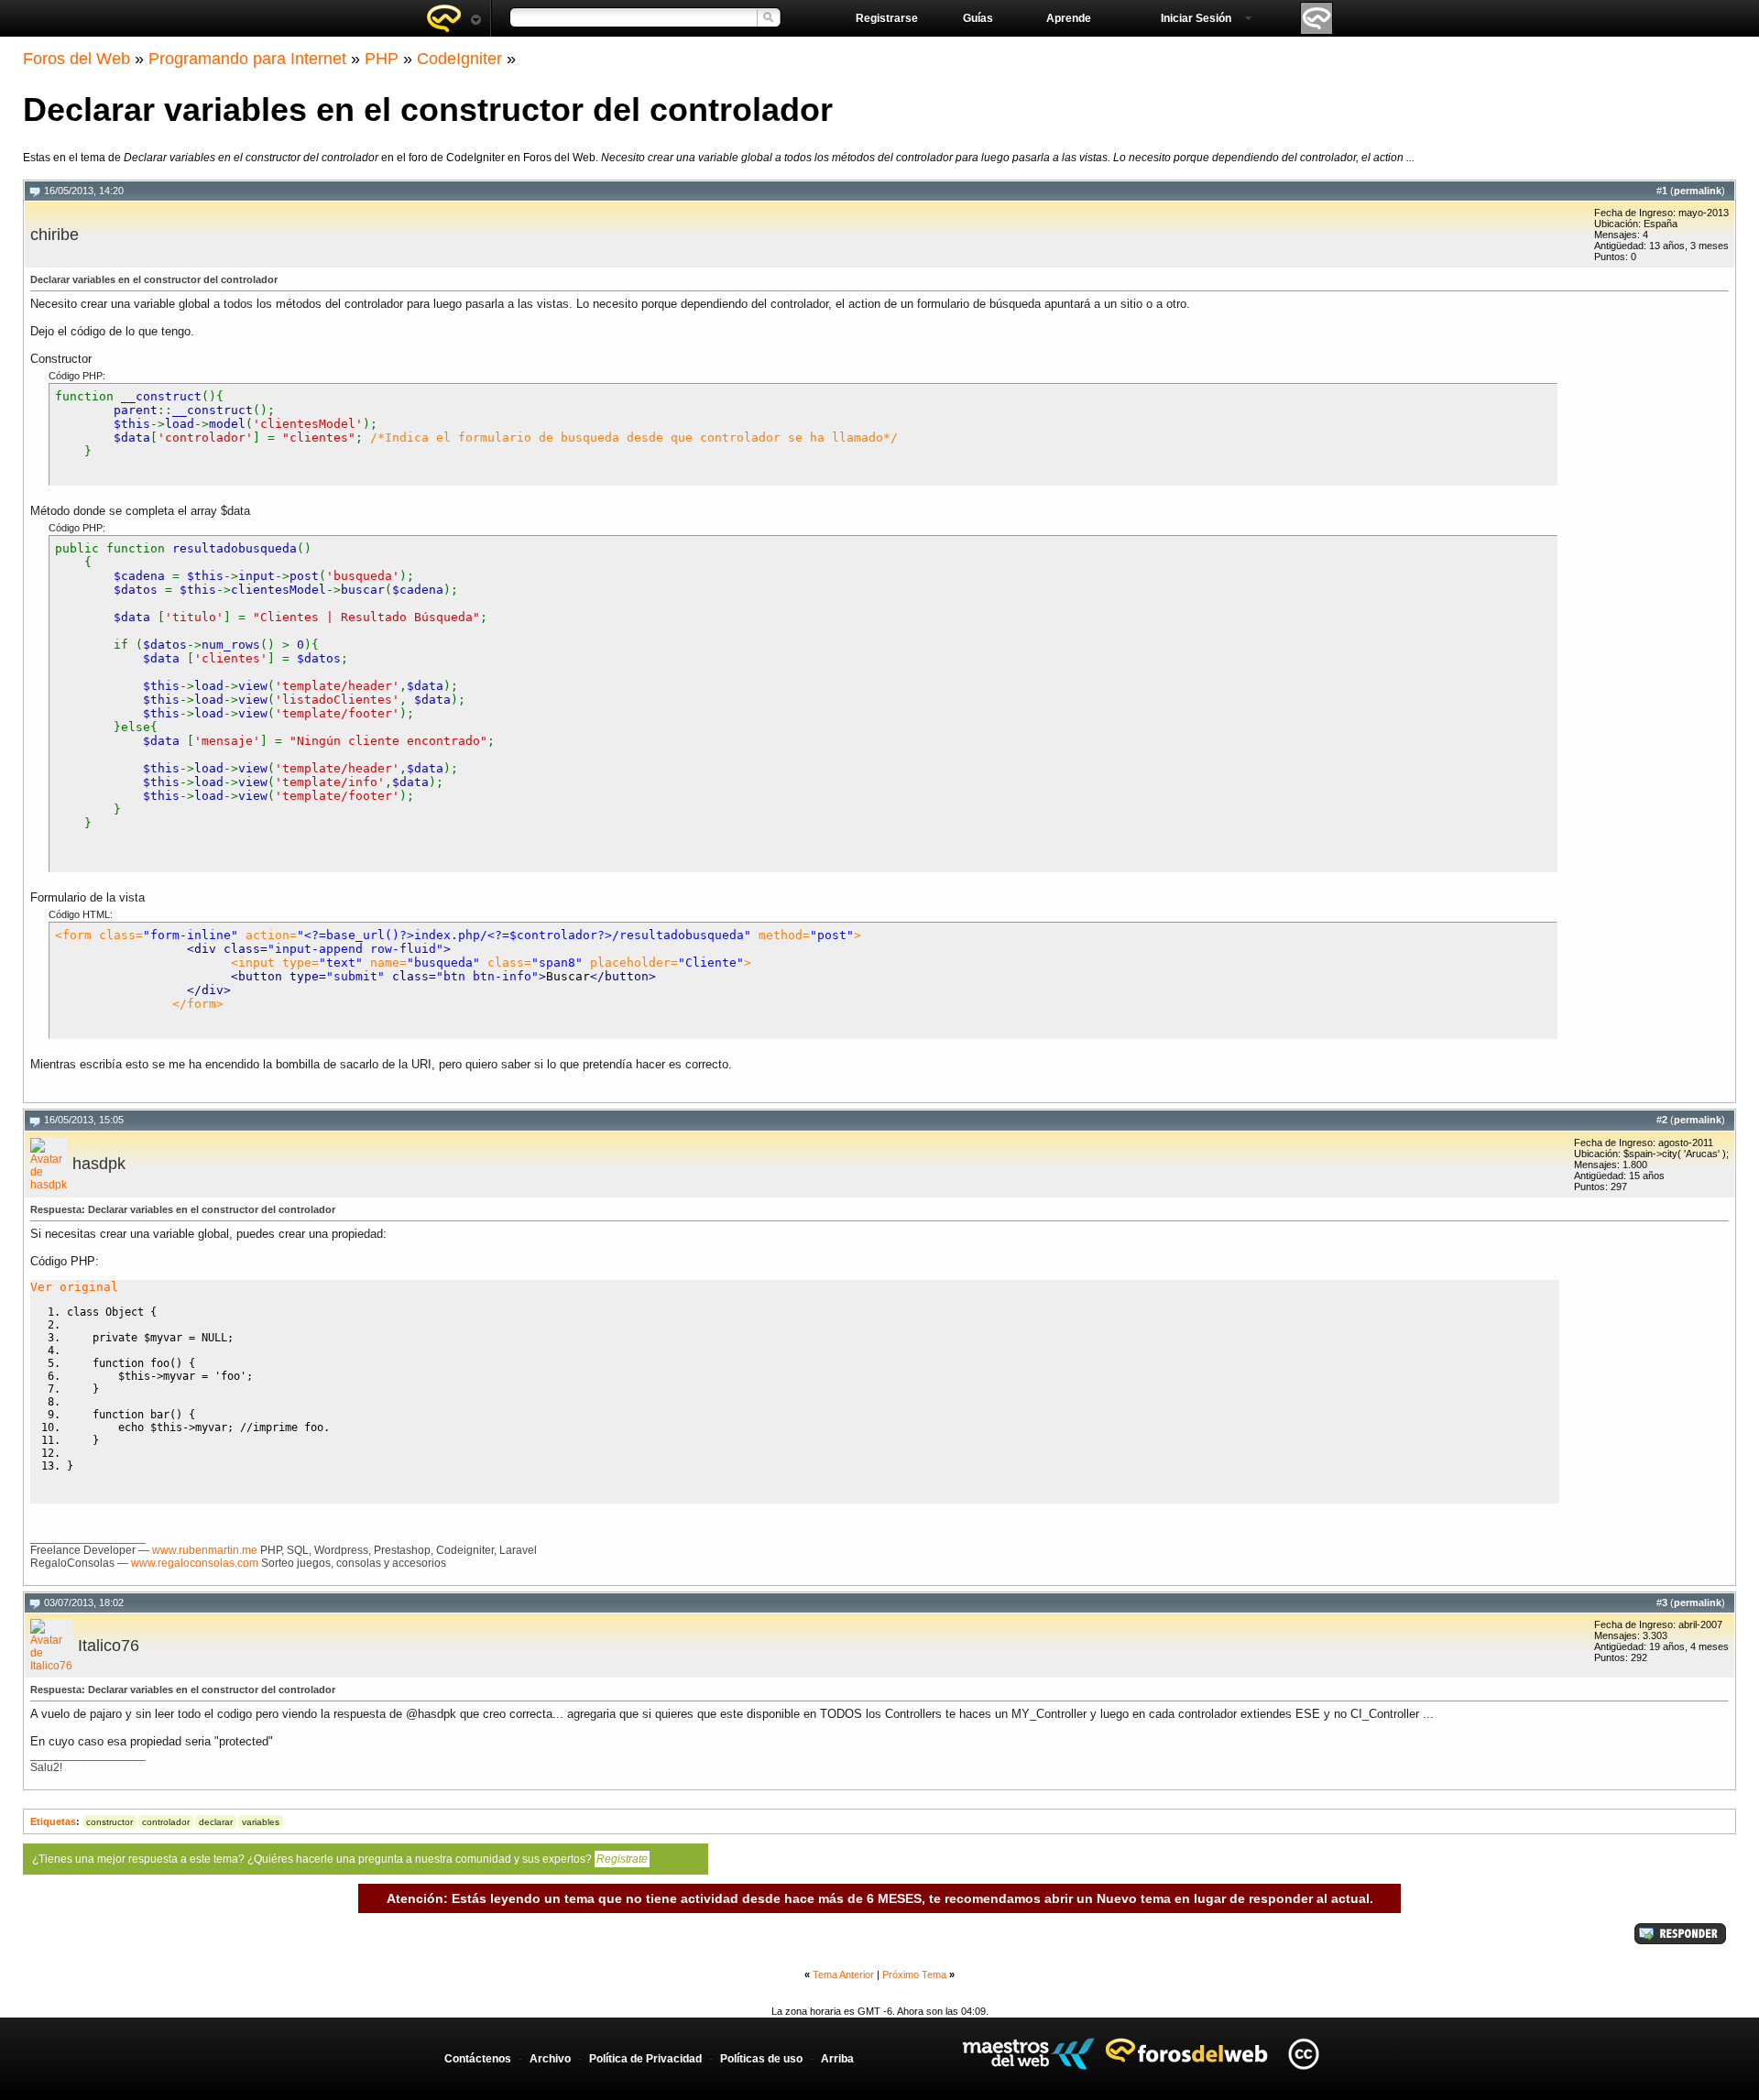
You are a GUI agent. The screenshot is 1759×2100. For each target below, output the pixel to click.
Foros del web (453, 18)
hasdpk (99, 1164)
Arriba (837, 2059)
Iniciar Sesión (1196, 18)
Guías (978, 18)
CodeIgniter (459, 59)
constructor (109, 1822)
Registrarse (887, 18)
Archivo (550, 2059)
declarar (216, 1822)
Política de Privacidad (645, 2059)
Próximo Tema (914, 1974)
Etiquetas (53, 1821)
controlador (166, 1822)
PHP (382, 59)
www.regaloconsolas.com (195, 1563)
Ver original (74, 1287)
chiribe (55, 235)
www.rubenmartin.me (205, 1550)
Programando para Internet (247, 59)
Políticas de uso (761, 2059)
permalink (1698, 191)
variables (261, 1822)
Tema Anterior (843, 1974)
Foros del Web (76, 59)
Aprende (1069, 18)
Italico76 (109, 1646)
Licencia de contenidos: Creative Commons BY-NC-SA (1303, 2054)
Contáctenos (478, 2059)
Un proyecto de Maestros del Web (1028, 2054)
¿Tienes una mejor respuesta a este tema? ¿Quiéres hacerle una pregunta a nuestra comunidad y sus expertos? (340, 1859)
